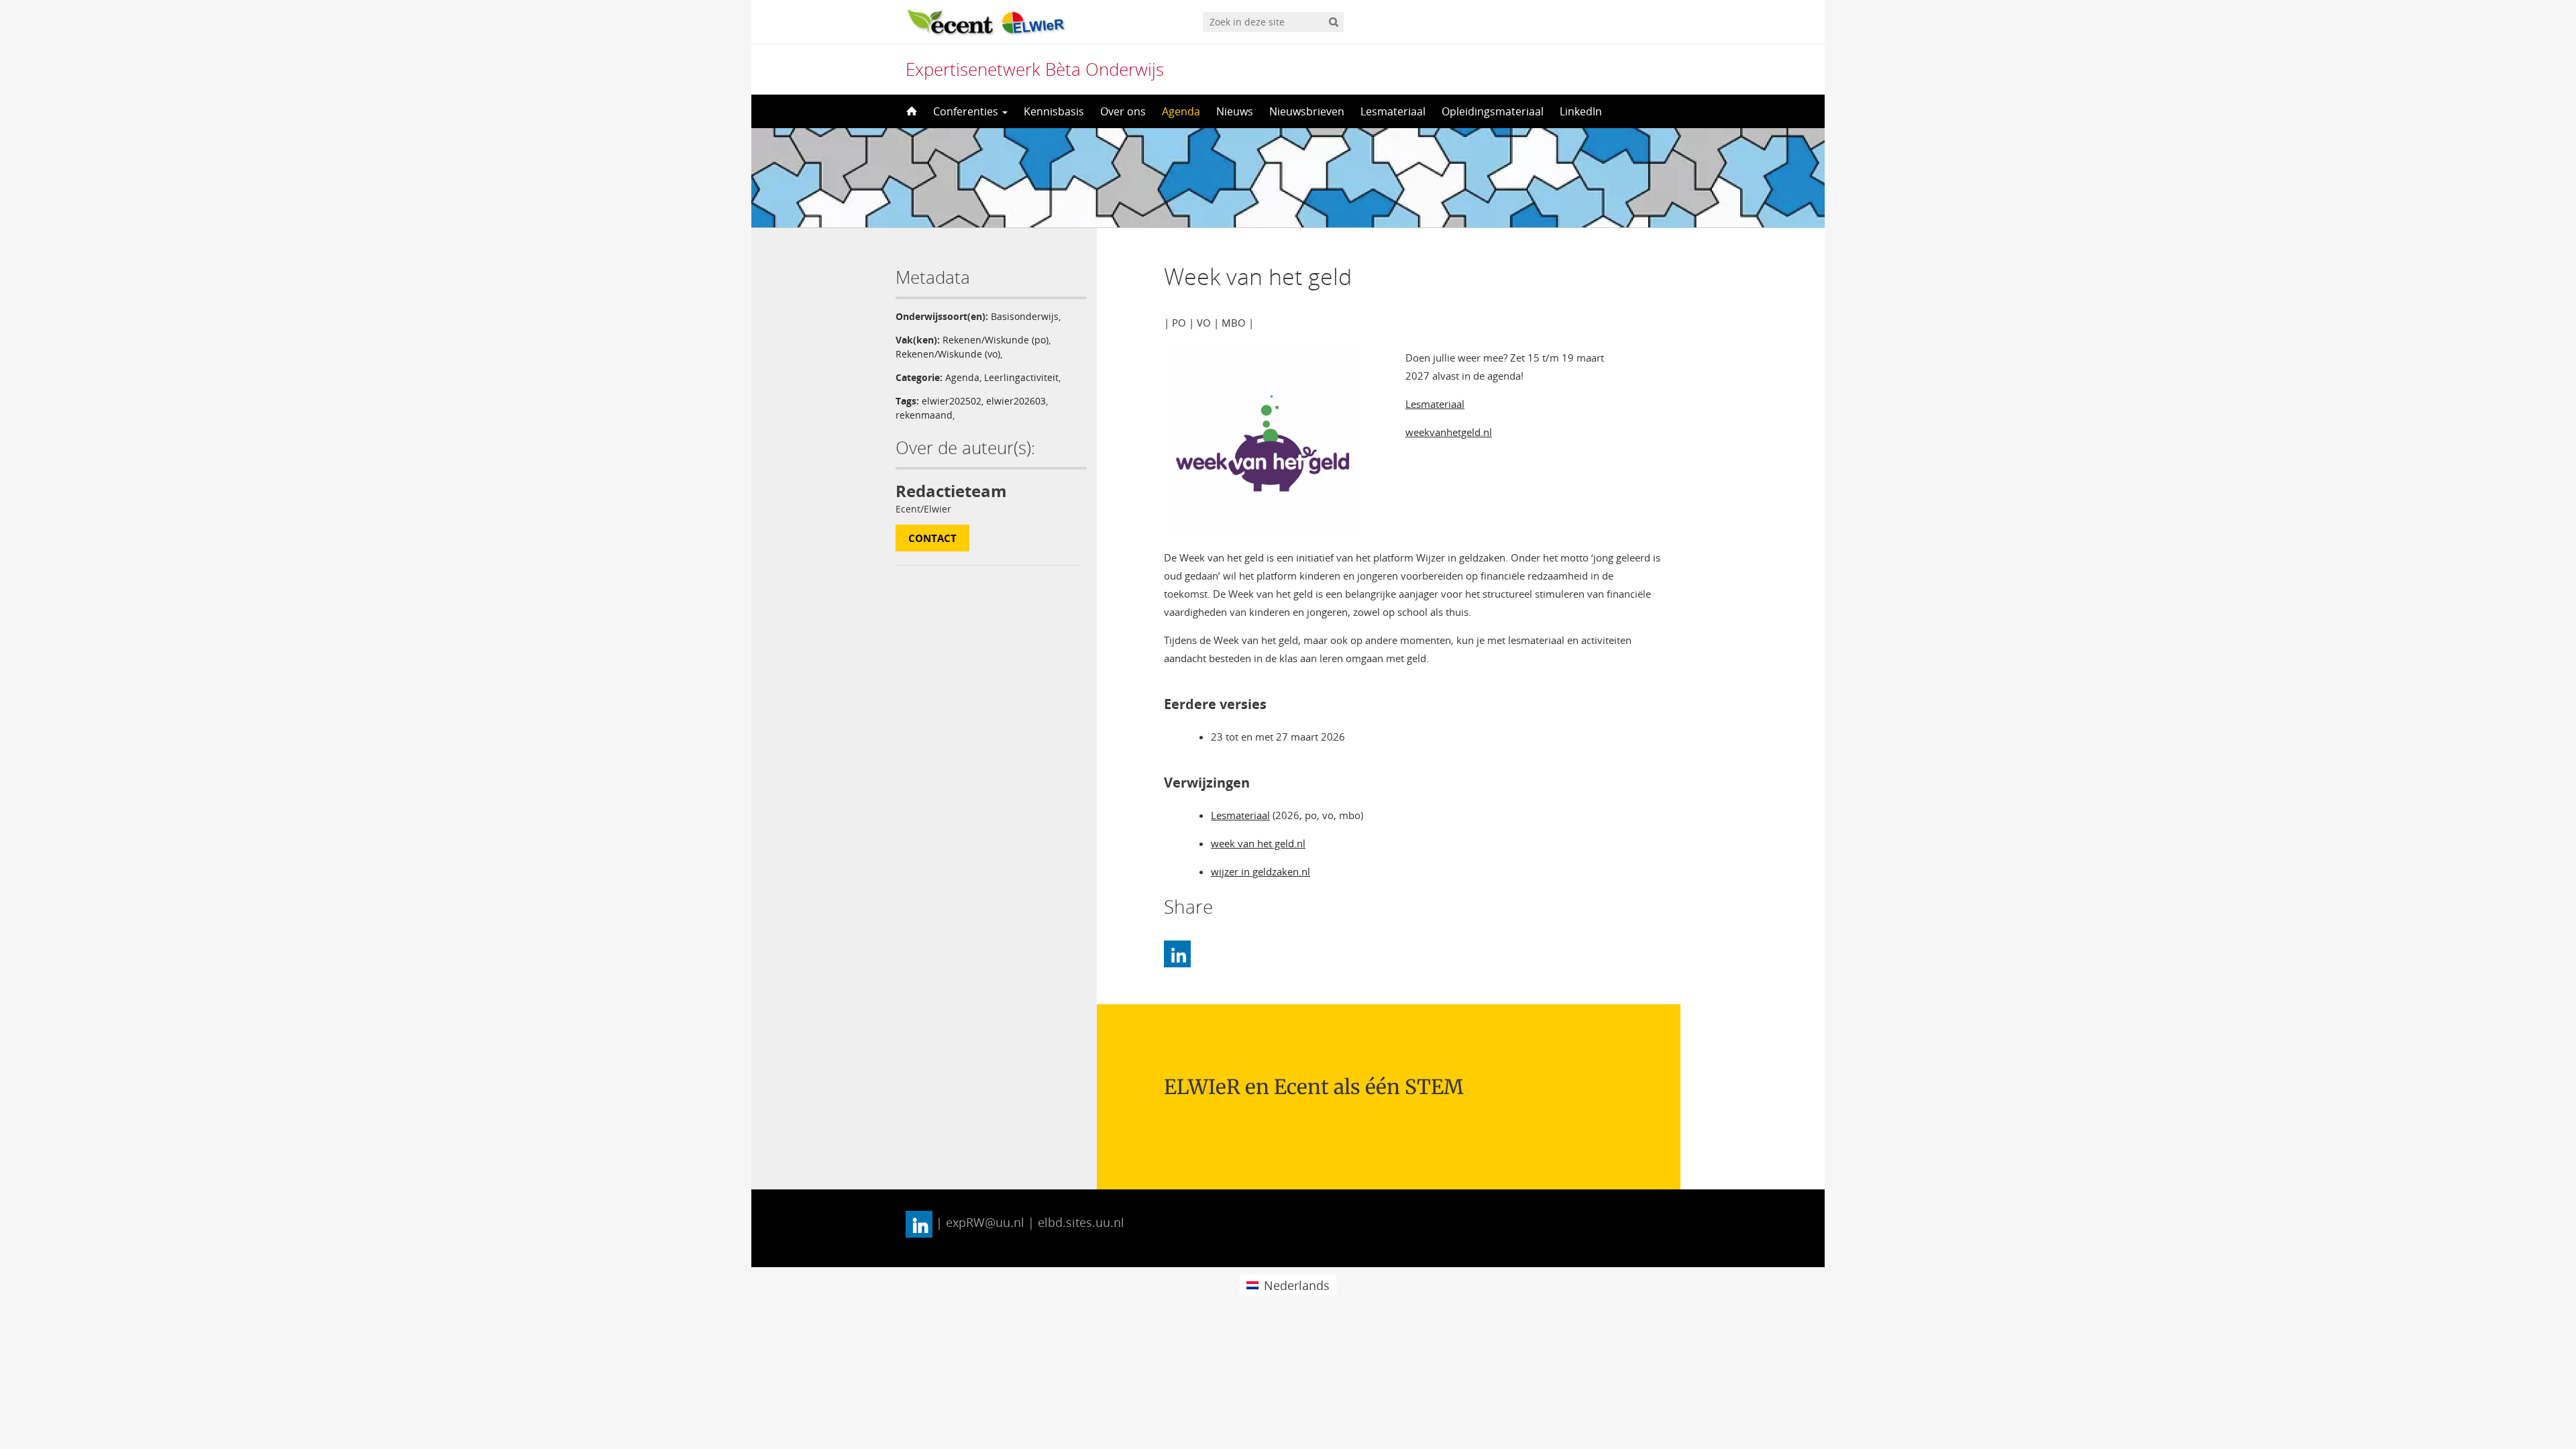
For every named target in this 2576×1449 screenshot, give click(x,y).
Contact (932, 538)
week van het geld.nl (1258, 843)
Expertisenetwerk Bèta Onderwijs (1035, 69)
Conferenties (967, 111)
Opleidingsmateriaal (1493, 111)
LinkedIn (1581, 111)
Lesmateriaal (1393, 111)
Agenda (1181, 111)
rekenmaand (924, 415)
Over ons (1123, 111)
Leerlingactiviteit (1021, 377)
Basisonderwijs (1025, 316)
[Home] (910, 111)
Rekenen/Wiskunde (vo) (948, 354)
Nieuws (1235, 111)
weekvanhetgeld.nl (1449, 432)
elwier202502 (952, 401)
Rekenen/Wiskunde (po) (996, 340)
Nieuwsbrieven (1307, 111)
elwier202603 (1016, 401)
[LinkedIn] (1177, 954)
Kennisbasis (1054, 111)
